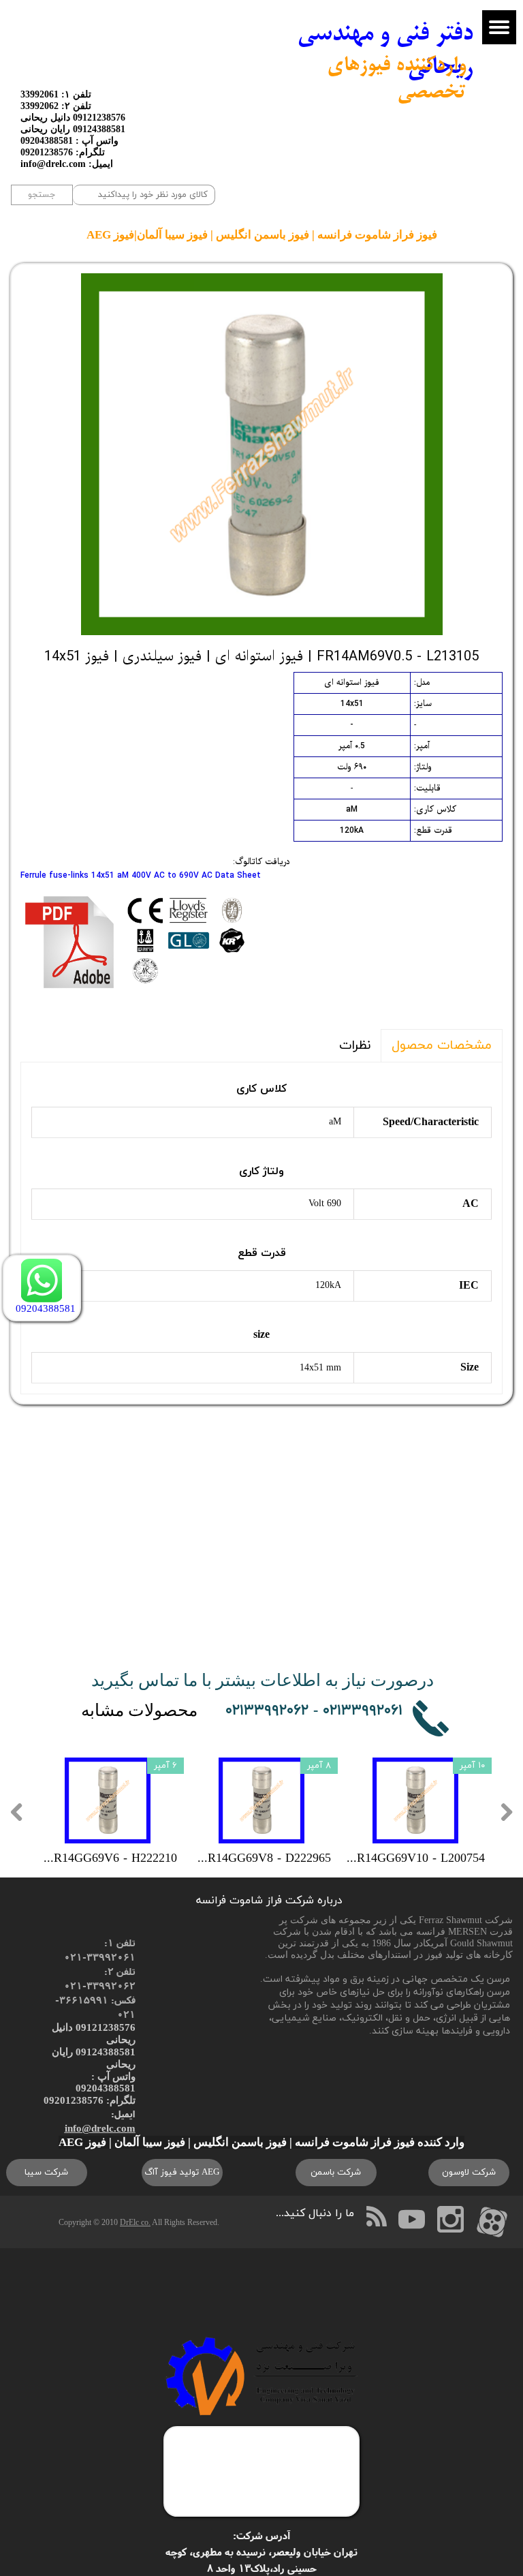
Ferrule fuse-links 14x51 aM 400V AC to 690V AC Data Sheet (141, 876)
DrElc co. (135, 2222)
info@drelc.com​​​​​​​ (100, 2128)
